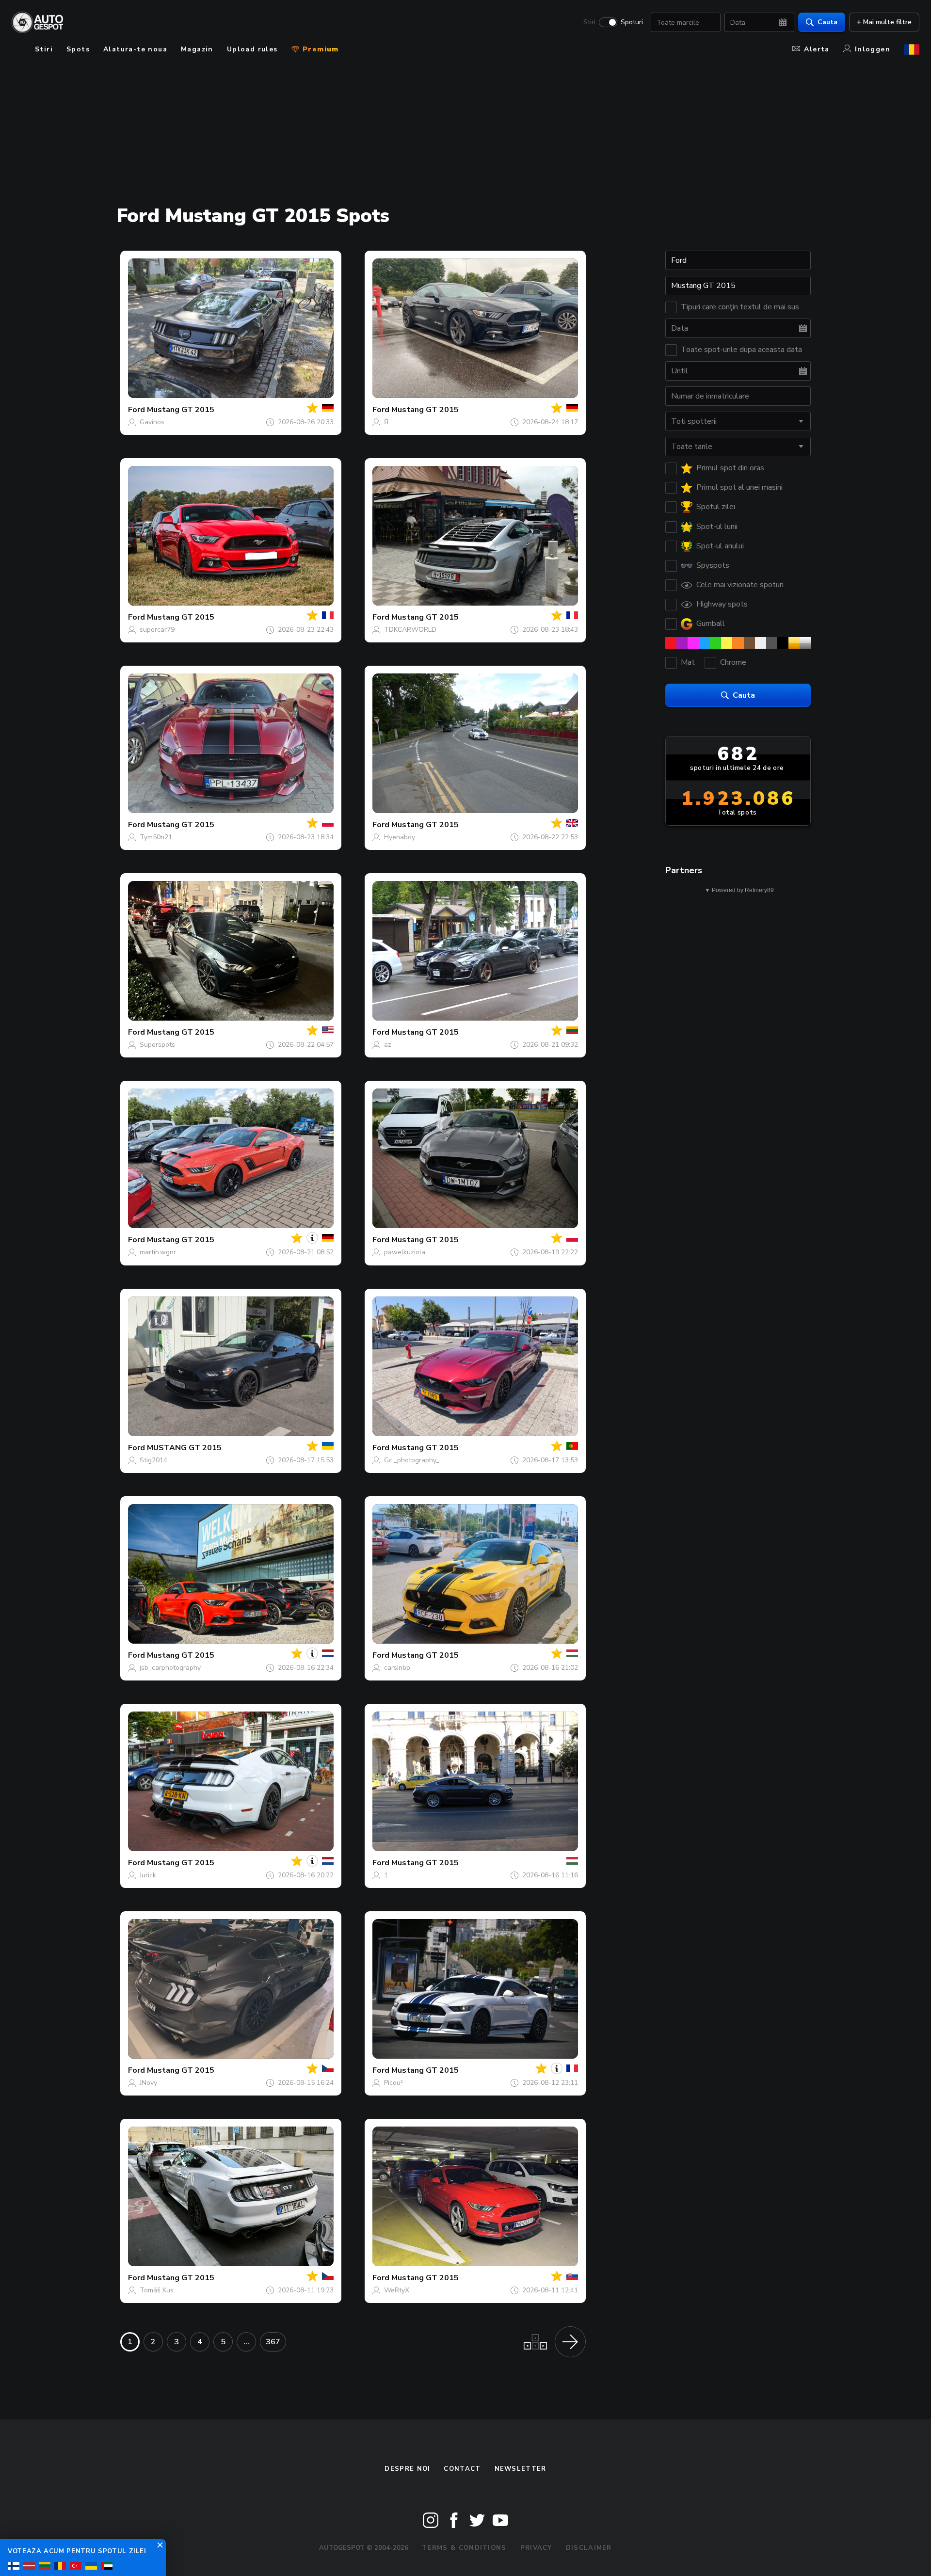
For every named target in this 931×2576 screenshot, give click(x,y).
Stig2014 (153, 1460)
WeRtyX (397, 2290)
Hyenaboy (400, 837)
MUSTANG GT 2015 (184, 1448)
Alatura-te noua (135, 49)
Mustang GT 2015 (181, 410)
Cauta (827, 22)
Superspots (157, 1045)
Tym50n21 (156, 837)
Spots (78, 49)
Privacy (536, 2548)
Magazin (197, 49)
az (388, 1045)
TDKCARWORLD (410, 630)
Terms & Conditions (464, 2548)
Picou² (393, 2083)
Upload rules (252, 49)
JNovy (148, 2083)
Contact (462, 2469)
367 (273, 2342)
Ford (136, 410)
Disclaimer (589, 2548)
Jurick (148, 1875)
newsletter (521, 2469)
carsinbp (397, 1668)
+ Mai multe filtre (884, 22)
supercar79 (157, 630)
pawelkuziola (405, 1252)
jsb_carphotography (170, 1668)
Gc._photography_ (412, 1460)
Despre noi (407, 2469)
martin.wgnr (158, 1252)
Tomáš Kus (157, 2290)
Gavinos (152, 422)
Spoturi (632, 22)
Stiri (589, 22)
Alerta (817, 49)
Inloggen (873, 49)
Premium (320, 49)
